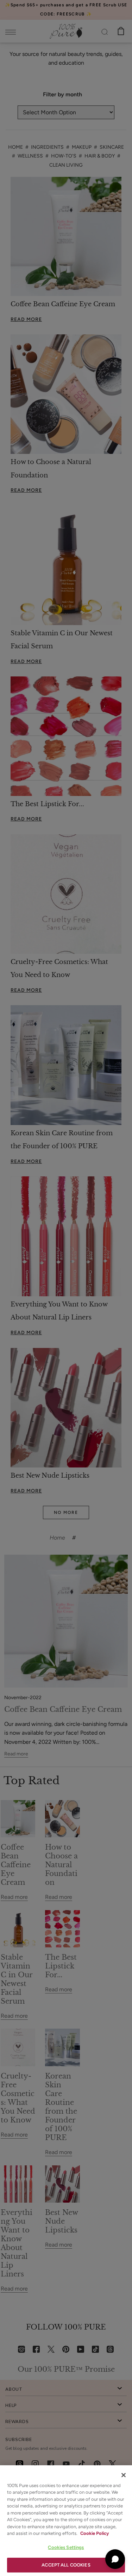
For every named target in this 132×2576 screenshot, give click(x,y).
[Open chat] (115, 2559)
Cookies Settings (66, 2547)
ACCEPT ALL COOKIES (66, 2565)
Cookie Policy (95, 2533)
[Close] (124, 2475)
